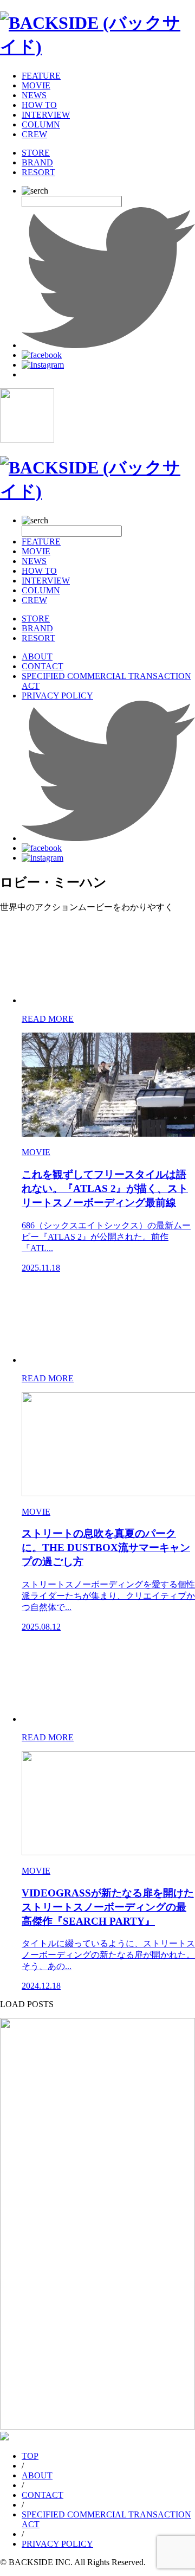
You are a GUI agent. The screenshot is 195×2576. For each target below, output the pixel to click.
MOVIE (36, 85)
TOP (30, 2456)
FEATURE (41, 76)
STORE (36, 153)
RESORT (38, 172)
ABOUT (37, 656)
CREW (34, 134)
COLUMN (41, 124)
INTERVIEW (46, 115)
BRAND (37, 162)
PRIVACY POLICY (57, 696)
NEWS (34, 95)
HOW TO (39, 105)
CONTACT (43, 666)
